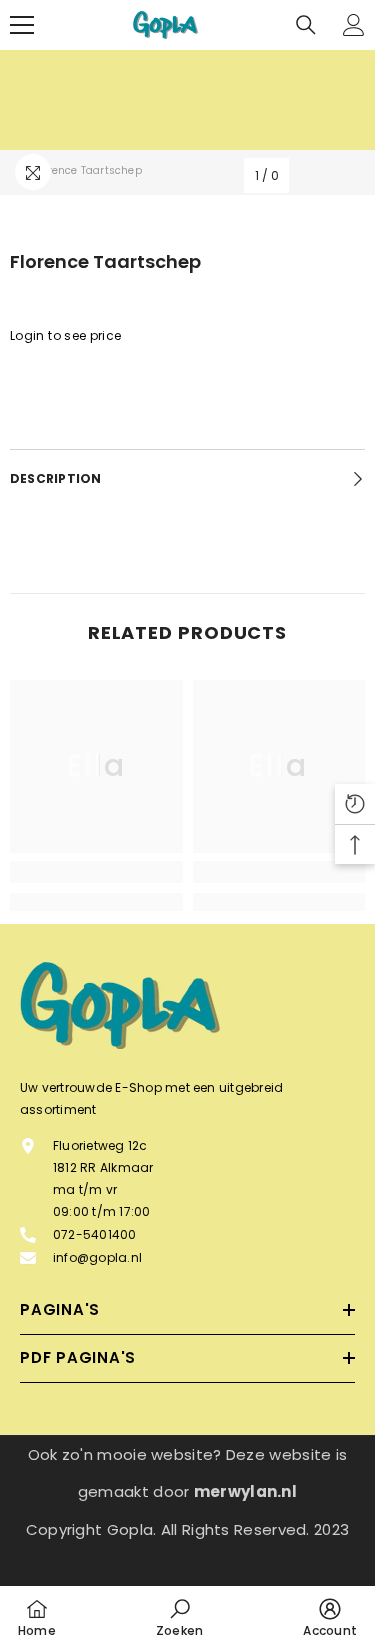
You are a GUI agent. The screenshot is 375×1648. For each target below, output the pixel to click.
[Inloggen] (354, 25)
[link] (96, 872)
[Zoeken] (306, 25)
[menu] (22, 25)
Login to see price (65, 335)
